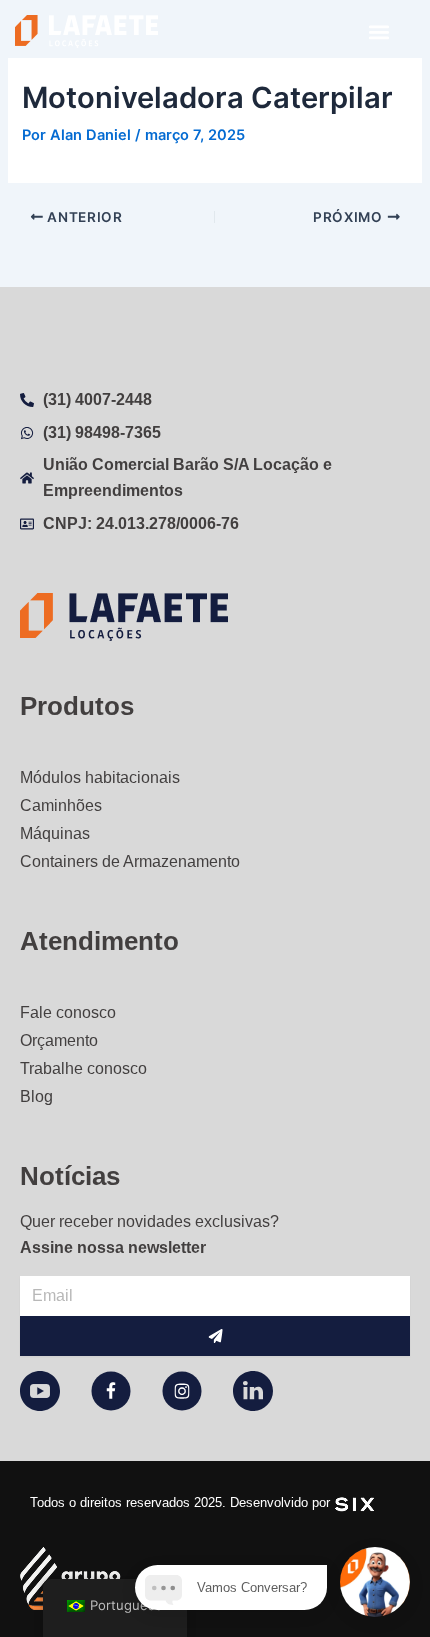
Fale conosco (68, 1012)
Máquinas (55, 833)
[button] (378, 31)
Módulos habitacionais (100, 777)
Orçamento (59, 1040)
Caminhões (61, 805)
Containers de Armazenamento (130, 861)
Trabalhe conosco (83, 1068)
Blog (36, 1096)
